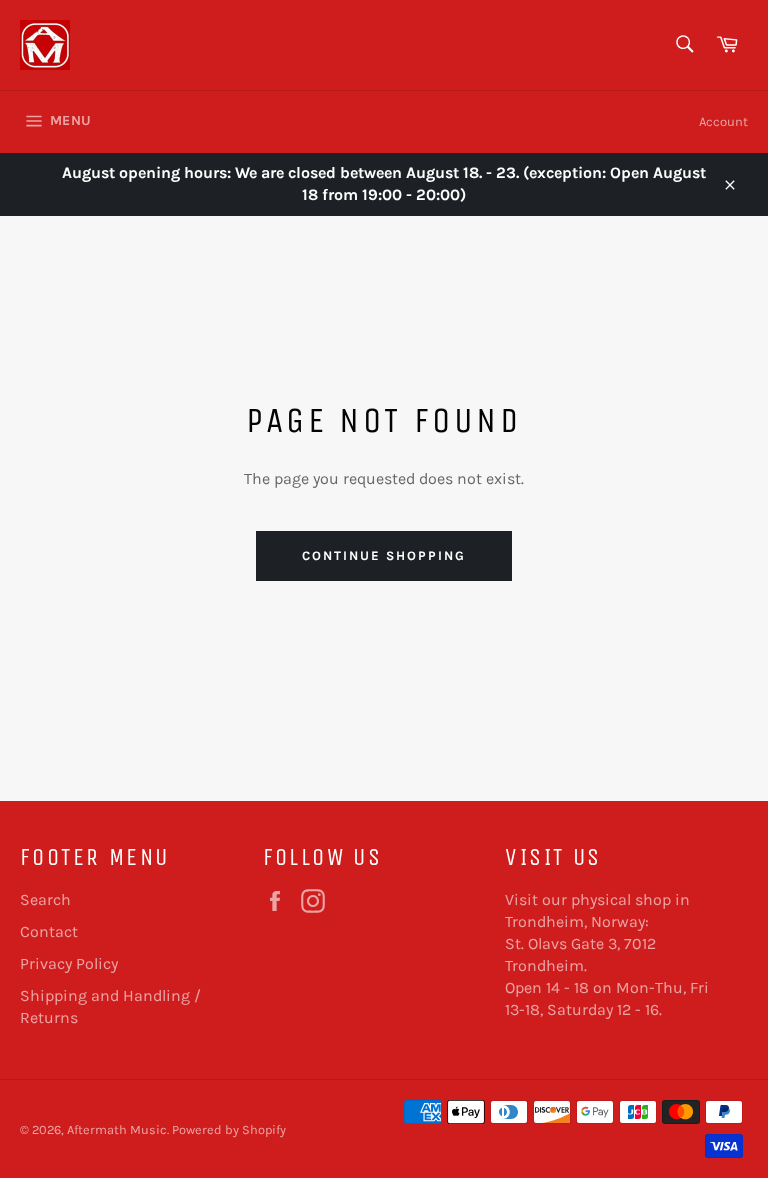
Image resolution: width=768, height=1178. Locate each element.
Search (45, 899)
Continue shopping (383, 555)
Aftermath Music (117, 1129)
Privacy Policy (69, 963)
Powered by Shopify (229, 1129)
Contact (49, 931)
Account (723, 121)
